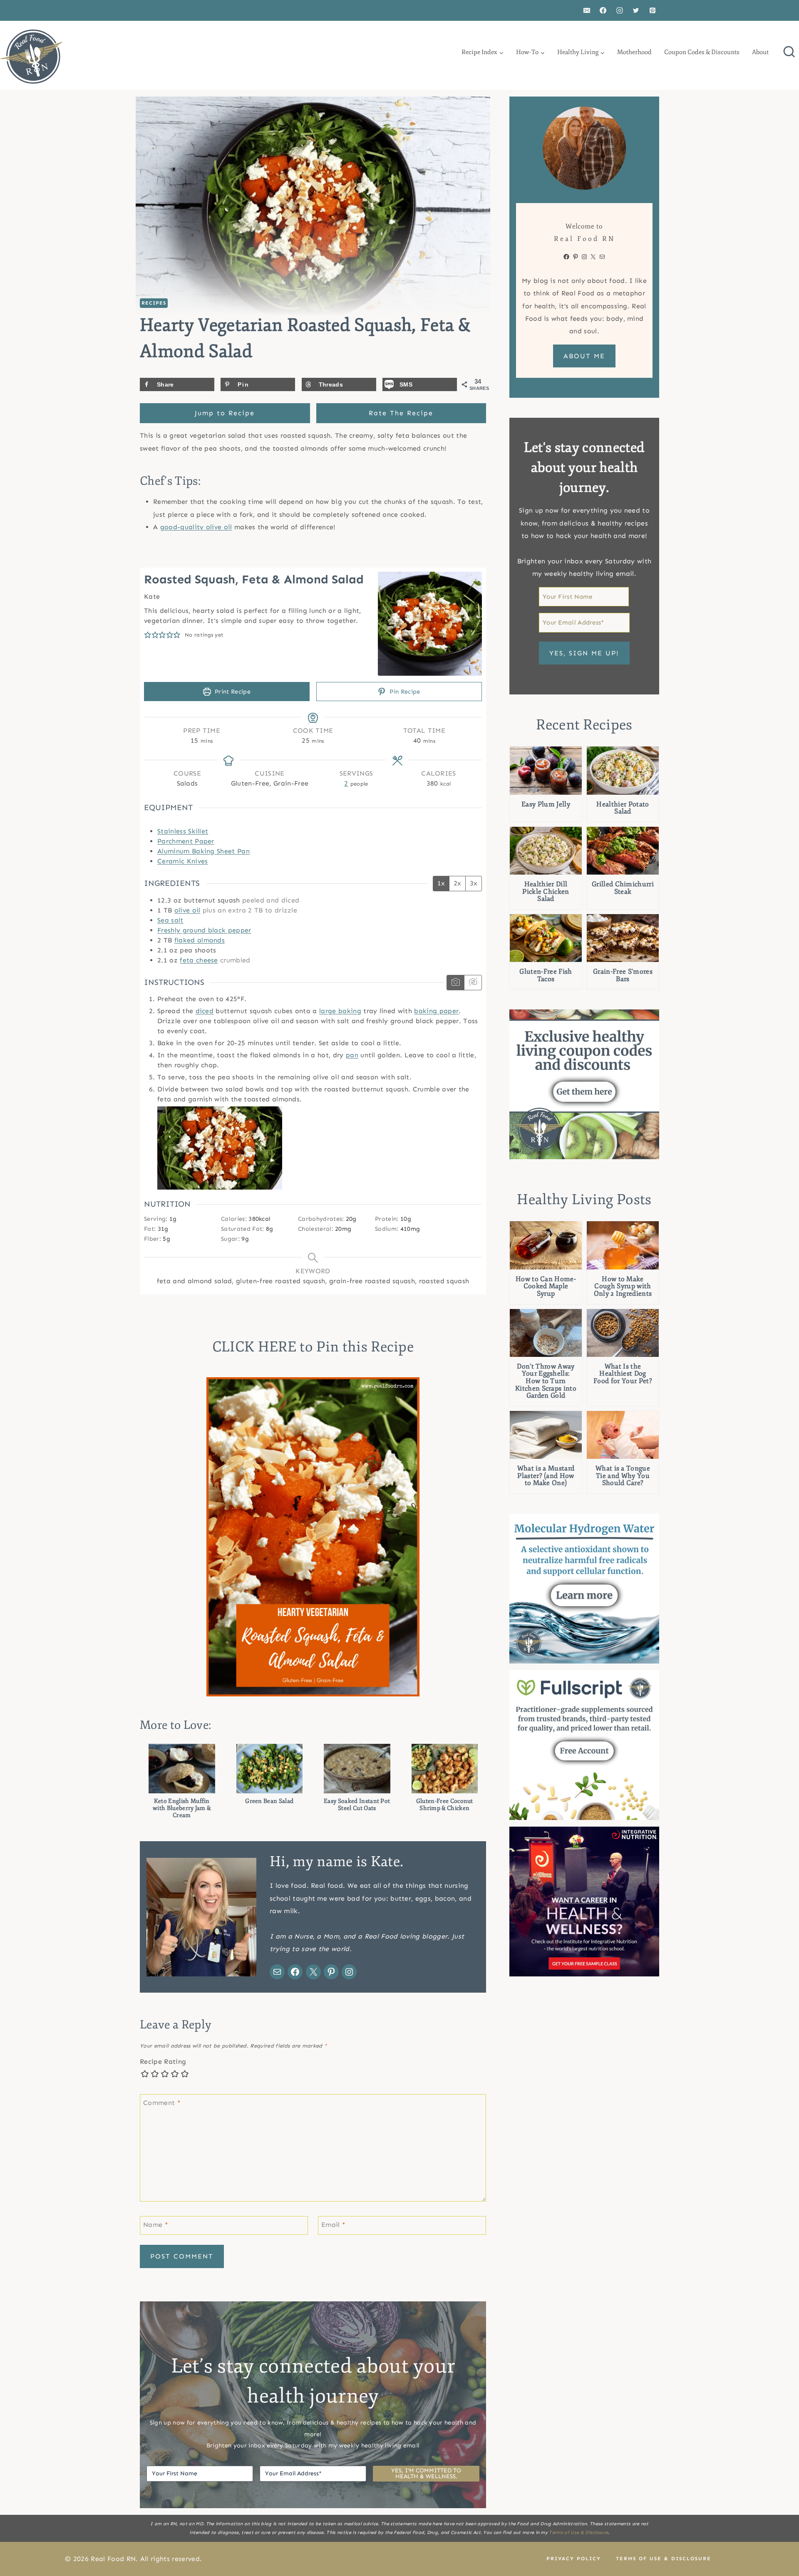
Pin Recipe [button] (404, 692)
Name (156, 2224)
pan (352, 1055)
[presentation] (546, 770)
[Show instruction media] (455, 983)
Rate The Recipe (401, 413)
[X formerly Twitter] (636, 10)
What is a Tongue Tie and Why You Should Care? (623, 1476)
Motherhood (634, 52)
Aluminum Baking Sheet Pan (203, 851)
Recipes (154, 303)
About (760, 52)
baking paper (436, 1011)
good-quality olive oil (196, 527)
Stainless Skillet (183, 831)
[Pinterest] (653, 10)
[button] (148, 635)
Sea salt (170, 920)
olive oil (187, 910)
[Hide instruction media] (473, 983)
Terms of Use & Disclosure (578, 2533)
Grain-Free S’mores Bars (623, 976)
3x (474, 883)
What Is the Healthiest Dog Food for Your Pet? (623, 1374)
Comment (162, 2102)
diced (205, 1011)
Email (333, 2224)
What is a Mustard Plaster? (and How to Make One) (546, 1476)
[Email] (587, 10)
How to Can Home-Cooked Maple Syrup (546, 1287)
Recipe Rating (163, 2062)
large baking (340, 1011)
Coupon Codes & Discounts (702, 52)
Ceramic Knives (182, 861)
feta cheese (199, 960)
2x (457, 883)
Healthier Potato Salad (623, 808)
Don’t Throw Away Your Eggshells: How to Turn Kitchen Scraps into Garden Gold (546, 1381)
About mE (584, 356)
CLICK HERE (254, 1347)
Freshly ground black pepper (204, 930)
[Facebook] (603, 10)
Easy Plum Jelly (546, 805)
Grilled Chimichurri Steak (623, 888)
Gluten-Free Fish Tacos (546, 976)
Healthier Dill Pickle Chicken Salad (546, 892)
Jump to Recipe (225, 413)
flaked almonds (200, 940)
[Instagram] (620, 10)
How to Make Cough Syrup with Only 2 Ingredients (623, 1287)
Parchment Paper (186, 841)
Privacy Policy (574, 2559)
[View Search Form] (789, 52)
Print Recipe (232, 692)
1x (441, 883)
